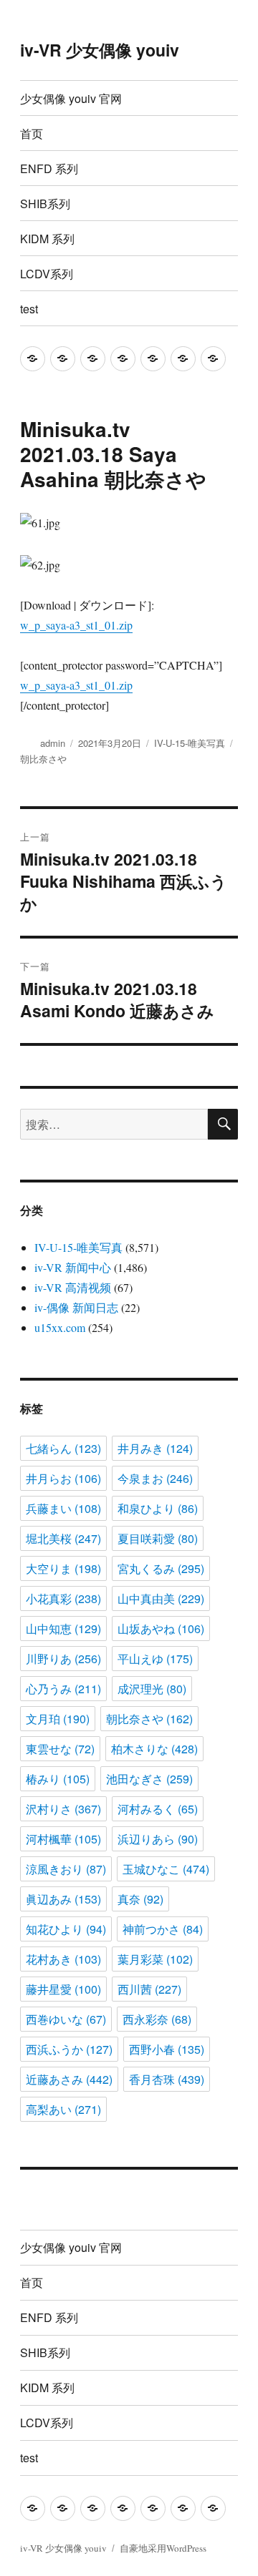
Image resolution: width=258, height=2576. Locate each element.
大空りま (63, 1568)
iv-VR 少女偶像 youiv (100, 50)
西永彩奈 (157, 2019)
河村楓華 (63, 1839)
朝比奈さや (43, 759)
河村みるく (158, 1809)
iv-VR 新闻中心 (73, 1267)
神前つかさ (163, 1929)
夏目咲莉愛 (158, 1538)
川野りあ (63, 1659)
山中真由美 (161, 1598)
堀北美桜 (63, 1538)
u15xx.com (60, 1327)
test (29, 309)
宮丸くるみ (161, 1568)
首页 (32, 133)
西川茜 (149, 1989)
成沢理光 (152, 1689)
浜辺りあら (158, 1839)
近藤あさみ (69, 2079)
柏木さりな (154, 1749)
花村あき (63, 1959)
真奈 (140, 1899)
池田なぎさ (149, 1779)
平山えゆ (155, 1659)
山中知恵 (63, 1629)
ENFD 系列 (49, 168)
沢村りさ (63, 1809)
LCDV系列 (47, 274)
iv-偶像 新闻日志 (76, 1307)
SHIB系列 (45, 204)
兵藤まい (63, 1508)
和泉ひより (158, 1508)
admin (53, 743)
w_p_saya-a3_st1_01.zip (76, 625)
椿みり (58, 1779)
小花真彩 (63, 1598)
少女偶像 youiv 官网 (71, 98)
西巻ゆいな (66, 2019)
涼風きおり (66, 1869)
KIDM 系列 (47, 239)
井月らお (63, 1478)
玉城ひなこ (166, 1869)
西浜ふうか (69, 2049)
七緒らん (63, 1448)
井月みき (155, 1448)
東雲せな (60, 1749)
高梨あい (63, 2109)
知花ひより (66, 1929)
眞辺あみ (63, 1899)
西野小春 (167, 2049)
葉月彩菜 (155, 1959)
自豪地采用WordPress (163, 2548)
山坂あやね (161, 1629)
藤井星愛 (63, 1989)
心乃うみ (63, 1689)
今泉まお (155, 1478)
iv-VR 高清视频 (73, 1287)
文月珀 (58, 1719)
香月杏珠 (167, 2079)
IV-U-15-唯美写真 (190, 743)
